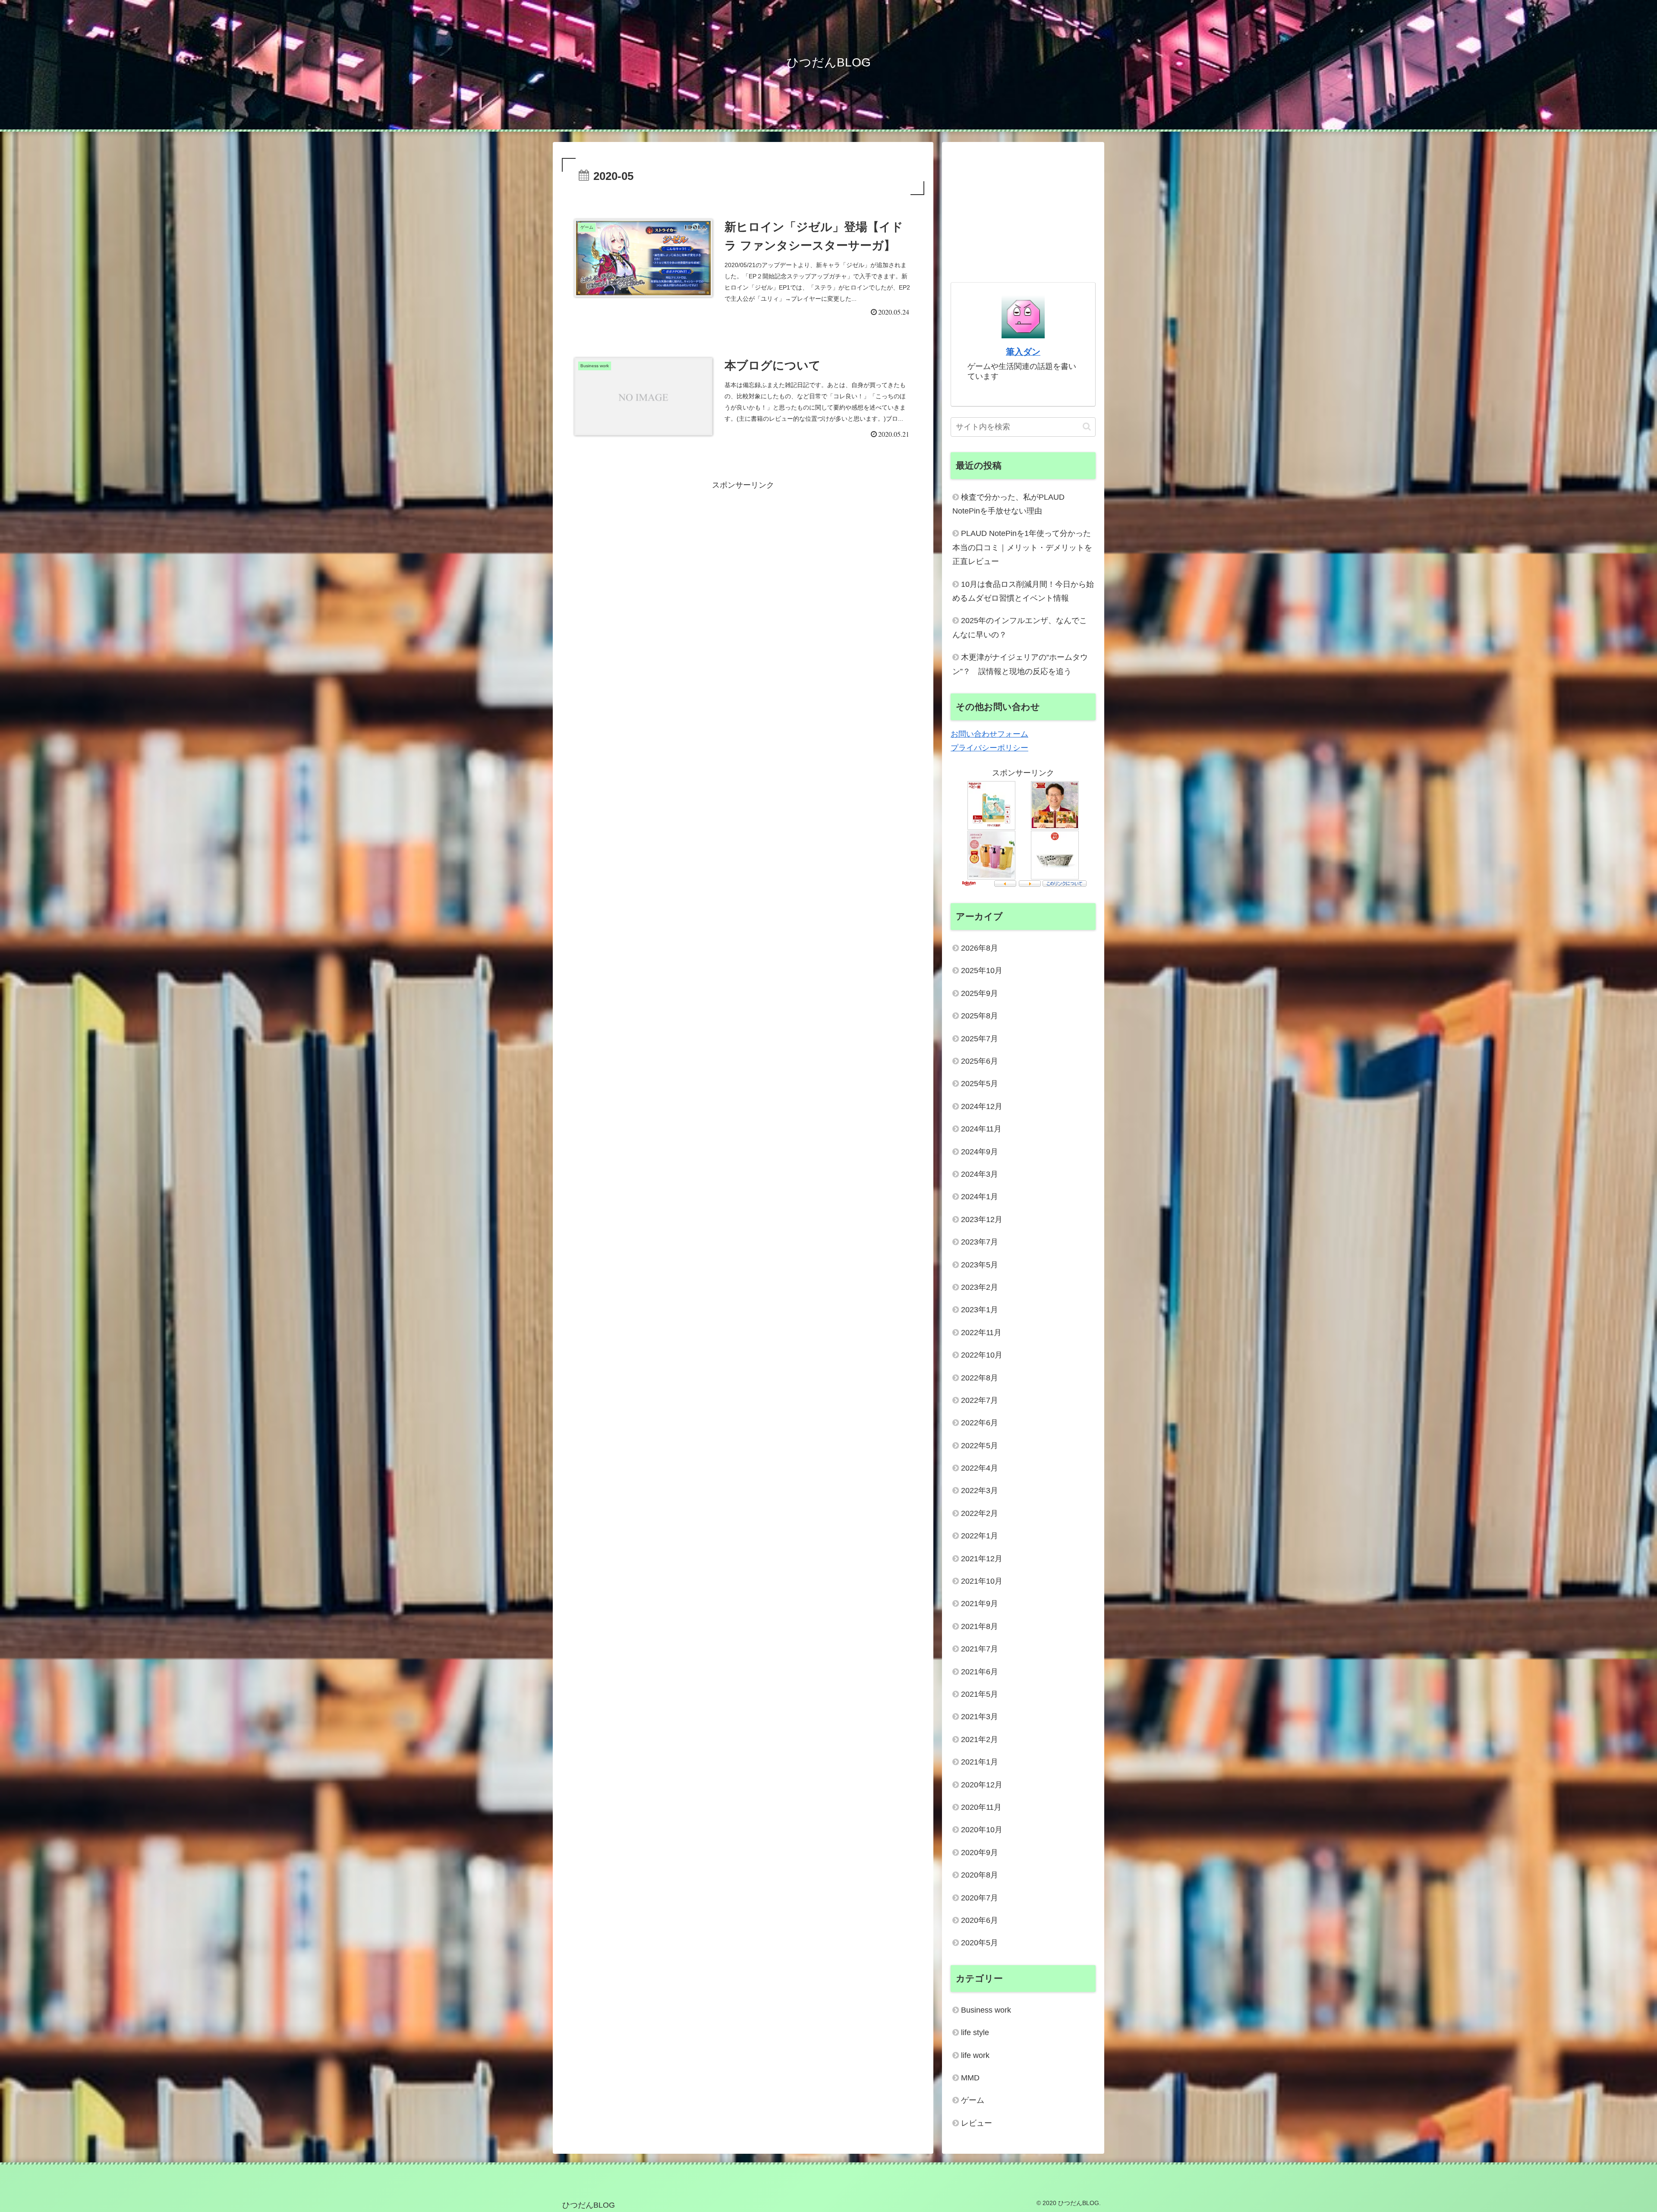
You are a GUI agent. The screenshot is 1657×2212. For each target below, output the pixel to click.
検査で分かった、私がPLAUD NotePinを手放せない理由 (1008, 504)
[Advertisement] (743, 553)
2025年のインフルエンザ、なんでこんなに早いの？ (1020, 627)
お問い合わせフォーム (989, 734)
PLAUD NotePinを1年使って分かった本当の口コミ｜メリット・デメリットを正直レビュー (1022, 547)
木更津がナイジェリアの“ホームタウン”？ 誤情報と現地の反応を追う (1020, 664)
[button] (1087, 427)
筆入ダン (1023, 352)
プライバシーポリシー (989, 748)
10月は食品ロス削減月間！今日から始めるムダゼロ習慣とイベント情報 (1023, 591)
